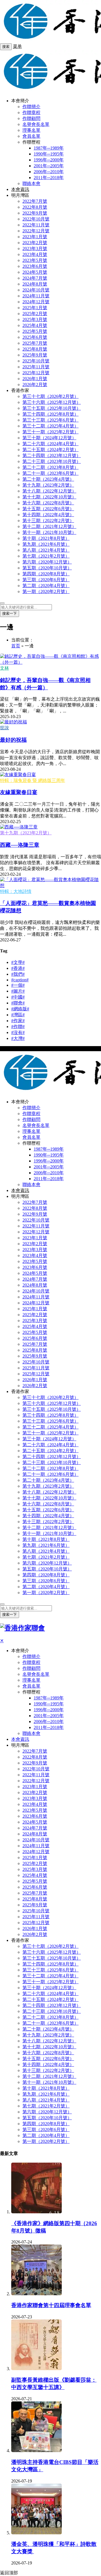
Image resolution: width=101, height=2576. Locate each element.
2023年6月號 (35, 266)
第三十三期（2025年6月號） (50, 420)
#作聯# (18, 1027)
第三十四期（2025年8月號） (50, 414)
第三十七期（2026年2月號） (50, 396)
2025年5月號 (35, 331)
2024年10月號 (36, 290)
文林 (4, 668)
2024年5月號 (35, 272)
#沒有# (18, 1032)
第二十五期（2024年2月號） (50, 450)
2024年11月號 (36, 296)
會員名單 (31, 136)
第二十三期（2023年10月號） (52, 461)
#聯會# (18, 1003)
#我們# (18, 974)
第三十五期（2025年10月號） (52, 408)
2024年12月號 (36, 302)
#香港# (18, 968)
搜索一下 (10, 613)
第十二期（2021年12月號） (49, 526)
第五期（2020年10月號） (47, 568)
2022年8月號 (35, 207)
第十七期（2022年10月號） (49, 497)
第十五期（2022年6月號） (48, 509)
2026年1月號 (35, 379)
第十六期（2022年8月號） (48, 503)
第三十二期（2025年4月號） (50, 426)
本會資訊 (20, 189)
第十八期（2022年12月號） (49, 491)
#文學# (18, 962)
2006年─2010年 (49, 172)
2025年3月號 (35, 319)
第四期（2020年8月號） (46, 574)
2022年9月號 (35, 213)
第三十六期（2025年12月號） (52, 402)
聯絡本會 (31, 183)
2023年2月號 (35, 243)
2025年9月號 (35, 355)
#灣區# (18, 1015)
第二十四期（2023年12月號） (52, 455)
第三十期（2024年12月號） (49, 438)
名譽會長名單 (36, 124)
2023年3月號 (35, 249)
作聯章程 (31, 112)
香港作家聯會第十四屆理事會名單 (51, 2305)
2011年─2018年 (49, 178)
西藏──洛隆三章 (20, 845)
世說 (4, 728)
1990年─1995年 (49, 154)
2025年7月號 (35, 343)
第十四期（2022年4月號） (48, 515)
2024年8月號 (35, 284)
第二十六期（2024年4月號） (50, 444)
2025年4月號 (35, 325)
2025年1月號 (35, 308)
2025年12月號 (36, 373)
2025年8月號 (35, 349)
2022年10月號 (36, 219)
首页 (16, 646)
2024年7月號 (35, 278)
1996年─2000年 (49, 160)
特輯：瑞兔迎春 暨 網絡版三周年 (33, 780)
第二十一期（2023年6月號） (50, 473)
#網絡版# (20, 1009)
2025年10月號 (36, 361)
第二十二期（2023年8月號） (50, 467)
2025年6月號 (35, 337)
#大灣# (18, 1038)
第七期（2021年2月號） (46, 556)
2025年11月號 (36, 367)
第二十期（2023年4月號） (48, 479)
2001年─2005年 (49, 166)
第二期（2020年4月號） (46, 586)
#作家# (18, 1021)
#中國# (18, 997)
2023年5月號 (35, 260)
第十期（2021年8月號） (46, 538)
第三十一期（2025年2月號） (50, 432)
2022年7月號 (35, 201)
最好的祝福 (13, 740)
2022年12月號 (36, 231)
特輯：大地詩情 (16, 891)
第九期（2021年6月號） (46, 544)
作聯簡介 (31, 107)
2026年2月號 (35, 385)
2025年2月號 (35, 314)
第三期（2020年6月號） (46, 580)
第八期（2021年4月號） (46, 550)
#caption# (20, 980)
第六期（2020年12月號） (47, 562)
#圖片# (18, 991)
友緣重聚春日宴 (19, 792)
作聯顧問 (31, 118)
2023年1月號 (35, 237)
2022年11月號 (36, 225)
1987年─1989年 (49, 148)
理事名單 (31, 130)
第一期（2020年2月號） (46, 591)
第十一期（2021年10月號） (49, 532)
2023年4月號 (35, 254)
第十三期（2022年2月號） (48, 521)
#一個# (18, 985)
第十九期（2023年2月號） (48, 485)
